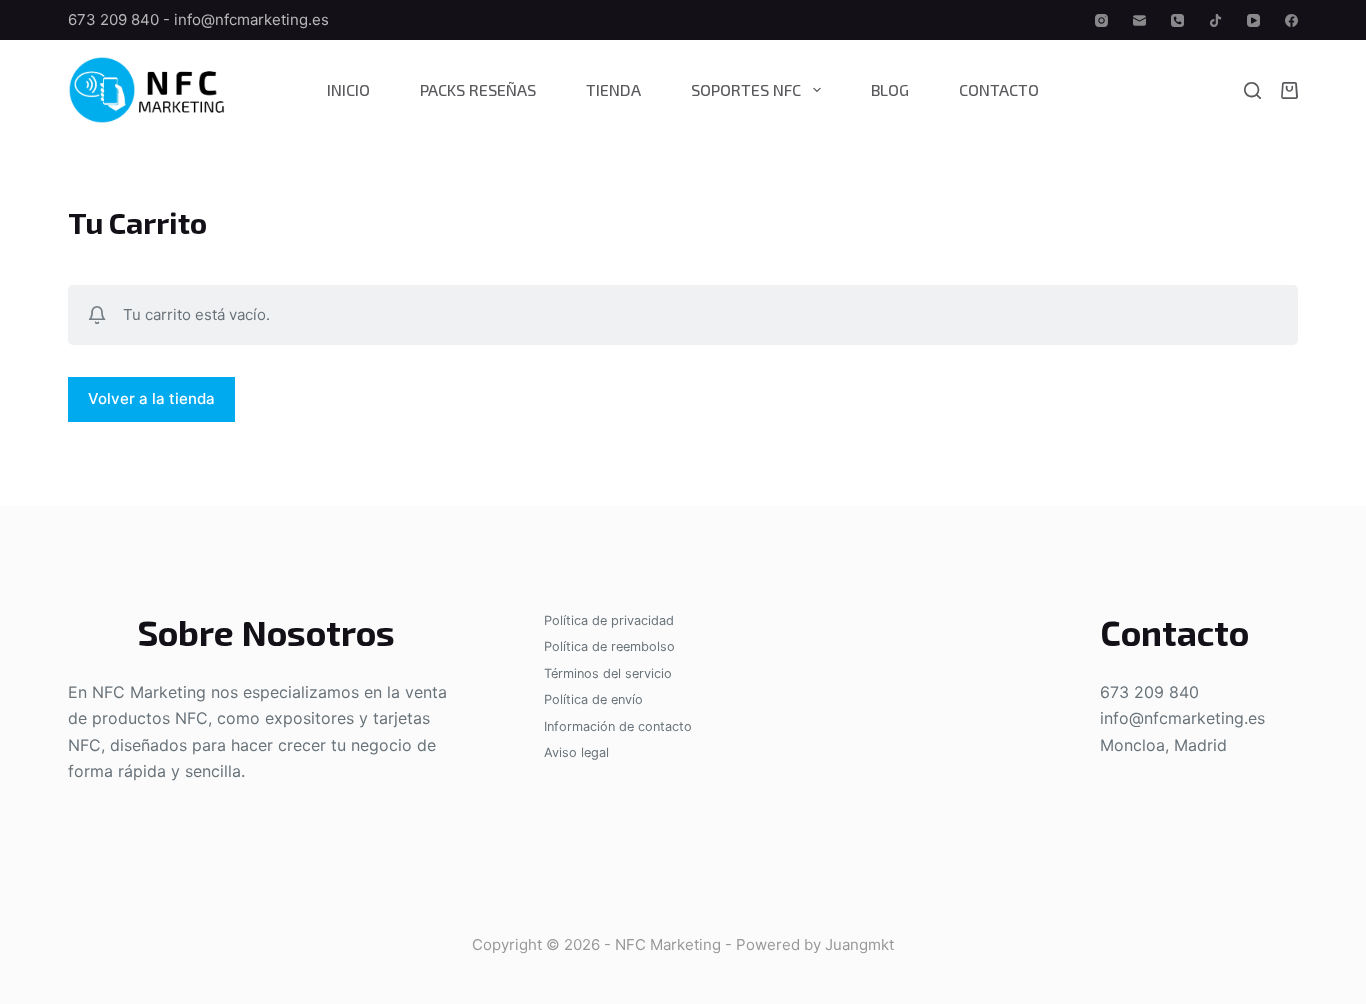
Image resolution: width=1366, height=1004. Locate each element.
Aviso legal (576, 752)
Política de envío (593, 699)
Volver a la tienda (151, 398)
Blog (890, 89)
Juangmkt (859, 944)
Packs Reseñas (478, 89)
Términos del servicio (608, 673)
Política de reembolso (609, 646)
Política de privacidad (609, 620)
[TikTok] (1215, 20)
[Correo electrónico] (1139, 20)
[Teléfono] (1177, 20)
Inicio (348, 89)
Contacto (999, 89)
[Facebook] (1291, 20)
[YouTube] (1253, 20)
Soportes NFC (746, 89)
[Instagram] (1101, 20)
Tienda (613, 89)
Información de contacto (618, 726)
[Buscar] (1252, 90)
